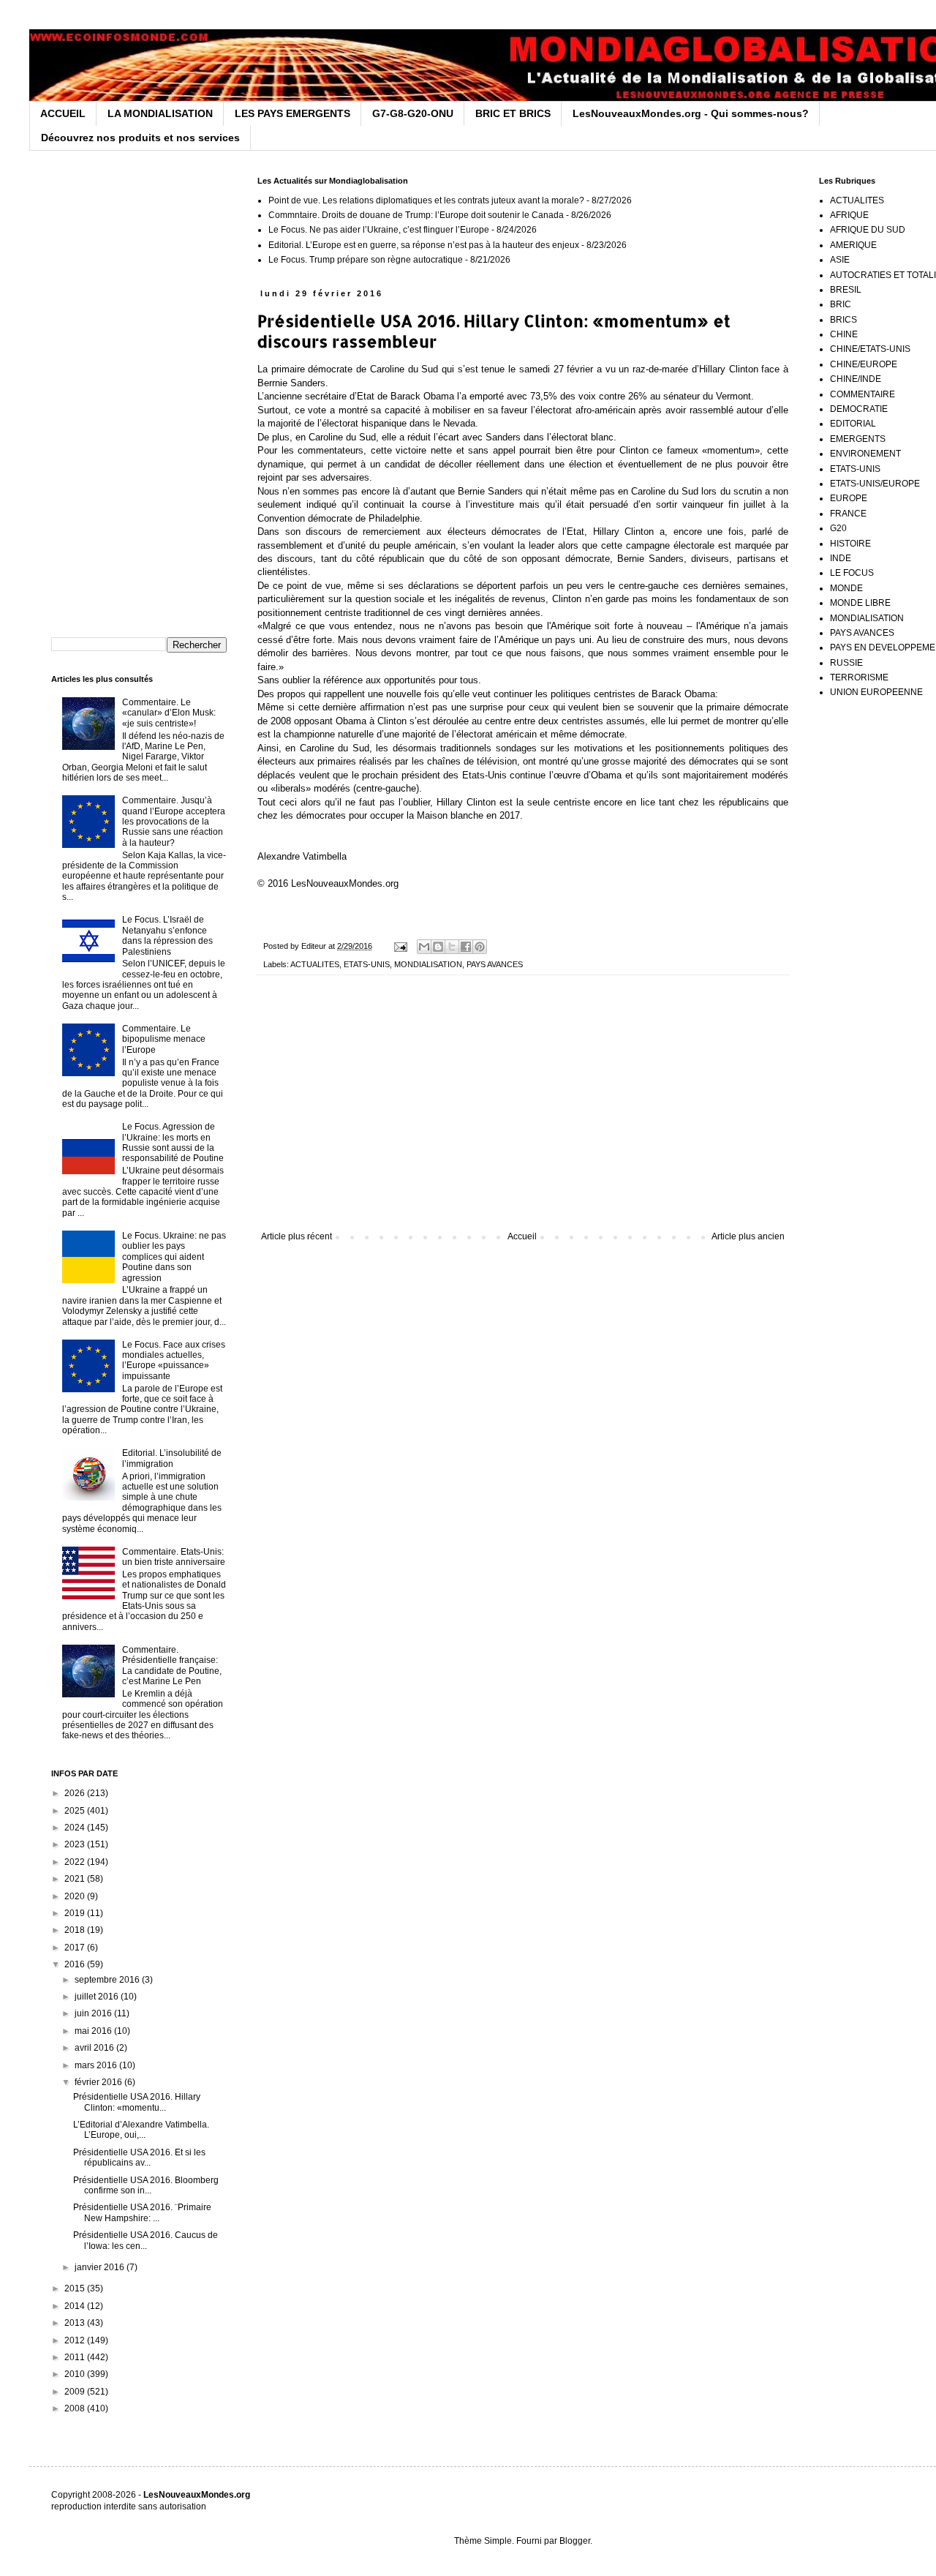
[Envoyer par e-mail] (424, 947)
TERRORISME (859, 677)
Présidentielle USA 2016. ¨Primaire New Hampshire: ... (142, 2212)
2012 (76, 2340)
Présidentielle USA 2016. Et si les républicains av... (139, 2158)
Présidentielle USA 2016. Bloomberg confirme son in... (146, 2185)
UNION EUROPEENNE (876, 692)
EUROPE (849, 498)
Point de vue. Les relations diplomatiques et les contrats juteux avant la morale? (426, 200)
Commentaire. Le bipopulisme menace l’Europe (164, 1039)
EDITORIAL (853, 424)
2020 (76, 1896)
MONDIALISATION (428, 964)
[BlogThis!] (438, 947)
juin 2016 (94, 2013)
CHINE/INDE (856, 379)
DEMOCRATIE (859, 409)
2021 (76, 1879)
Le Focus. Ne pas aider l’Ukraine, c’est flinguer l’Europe (379, 230)
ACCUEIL (63, 113)
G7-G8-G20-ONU (413, 113)
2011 (76, 2357)
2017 (76, 1948)
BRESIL (846, 290)
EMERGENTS (858, 439)
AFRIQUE (849, 215)
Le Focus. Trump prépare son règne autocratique (366, 260)
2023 (76, 1844)
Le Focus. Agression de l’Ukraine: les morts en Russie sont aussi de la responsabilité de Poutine (173, 1142)
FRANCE (848, 514)
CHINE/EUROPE (864, 364)
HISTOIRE (850, 544)
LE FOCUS (852, 573)
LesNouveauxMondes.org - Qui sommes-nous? (691, 113)
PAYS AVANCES (495, 964)
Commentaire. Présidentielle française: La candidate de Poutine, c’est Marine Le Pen (172, 1666)
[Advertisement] (523, 1111)
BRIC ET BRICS (513, 113)
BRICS (843, 320)
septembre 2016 (108, 1980)
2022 (76, 1862)
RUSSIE (846, 663)
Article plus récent (297, 1236)
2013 (76, 2323)
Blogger (575, 2541)
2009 (76, 2392)
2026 (76, 1793)
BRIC (841, 304)
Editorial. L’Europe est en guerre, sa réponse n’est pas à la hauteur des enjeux (424, 245)
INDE (841, 558)
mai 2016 (94, 2031)
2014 (76, 2306)
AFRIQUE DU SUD (868, 230)
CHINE (844, 334)
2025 (76, 1811)
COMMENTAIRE (863, 394)
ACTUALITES (315, 964)
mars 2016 (97, 2065)
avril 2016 (95, 2048)
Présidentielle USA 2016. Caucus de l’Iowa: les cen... (146, 2240)
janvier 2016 (101, 2267)
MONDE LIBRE (860, 603)
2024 (76, 1828)
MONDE (846, 588)
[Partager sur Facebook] (466, 947)
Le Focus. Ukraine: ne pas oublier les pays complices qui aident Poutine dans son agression (174, 1257)
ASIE (840, 260)
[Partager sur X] (452, 947)
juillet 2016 (98, 1997)
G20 (838, 528)
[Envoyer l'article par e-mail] (400, 946)
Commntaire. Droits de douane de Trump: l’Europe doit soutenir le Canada (416, 215)
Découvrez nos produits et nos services (140, 138)
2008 (76, 2408)
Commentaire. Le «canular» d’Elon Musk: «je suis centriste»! (169, 713)
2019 (76, 1913)
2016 (76, 1964)
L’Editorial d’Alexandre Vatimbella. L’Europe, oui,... (141, 2130)
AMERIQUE (853, 245)
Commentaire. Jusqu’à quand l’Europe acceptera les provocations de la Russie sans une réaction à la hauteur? (174, 822)
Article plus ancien (748, 1236)
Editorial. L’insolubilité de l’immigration (172, 1458)
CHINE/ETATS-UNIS (870, 349)
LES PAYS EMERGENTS (292, 113)
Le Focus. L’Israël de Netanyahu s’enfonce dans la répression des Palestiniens (167, 935)
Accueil (522, 1236)
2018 (76, 1930)
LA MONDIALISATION (160, 113)
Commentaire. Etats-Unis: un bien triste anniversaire (174, 1557)
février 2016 (99, 2082)
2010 (76, 2374)
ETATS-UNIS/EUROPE (875, 484)
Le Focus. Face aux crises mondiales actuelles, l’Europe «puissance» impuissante (174, 1360)
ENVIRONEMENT (865, 454)
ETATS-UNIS (367, 964)
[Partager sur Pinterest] (480, 947)
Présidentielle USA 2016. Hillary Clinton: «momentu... (137, 2102)
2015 (76, 2288)
